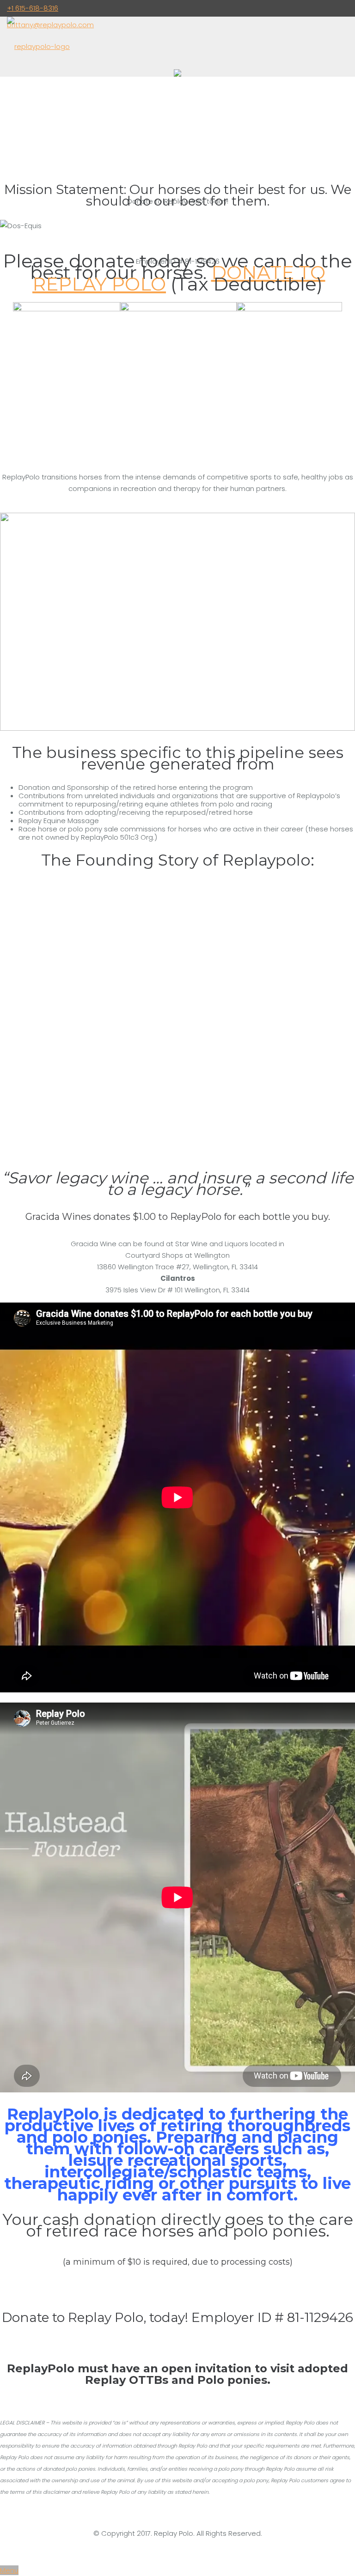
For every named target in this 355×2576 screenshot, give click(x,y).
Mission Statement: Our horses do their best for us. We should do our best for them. (178, 195)
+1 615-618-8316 (33, 8)
